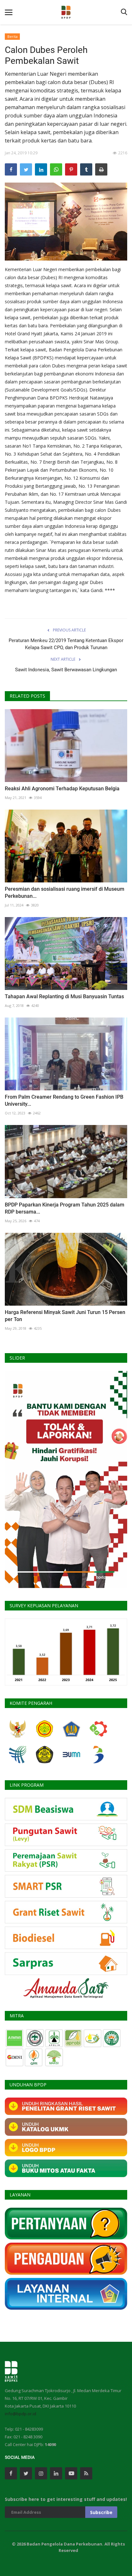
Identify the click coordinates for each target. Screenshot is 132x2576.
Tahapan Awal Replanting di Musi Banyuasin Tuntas (64, 996)
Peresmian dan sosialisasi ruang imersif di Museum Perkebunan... (65, 893)
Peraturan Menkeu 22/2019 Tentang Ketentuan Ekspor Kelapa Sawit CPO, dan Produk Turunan (66, 644)
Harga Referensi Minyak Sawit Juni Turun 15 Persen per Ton (65, 1316)
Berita (12, 36)
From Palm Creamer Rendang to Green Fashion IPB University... (64, 1100)
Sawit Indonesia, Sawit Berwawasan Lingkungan (66, 670)
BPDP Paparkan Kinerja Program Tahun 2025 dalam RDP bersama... (65, 1208)
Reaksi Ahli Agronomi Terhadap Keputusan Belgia (62, 789)
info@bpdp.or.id (21, 2414)
